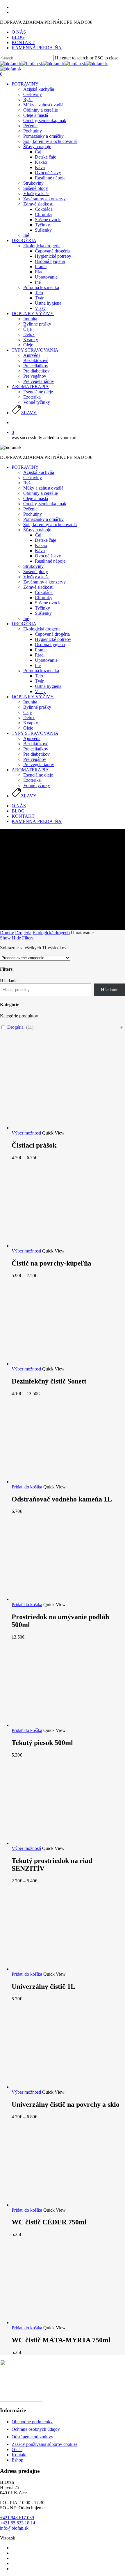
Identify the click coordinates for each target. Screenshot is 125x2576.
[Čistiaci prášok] (55, 1128)
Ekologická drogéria (42, 629)
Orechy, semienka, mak (45, 504)
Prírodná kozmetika (41, 671)
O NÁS (19, 806)
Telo (39, 676)
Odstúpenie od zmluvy (32, 2437)
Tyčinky (42, 608)
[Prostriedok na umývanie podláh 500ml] (55, 1599)
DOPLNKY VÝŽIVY (33, 697)
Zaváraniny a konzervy (44, 582)
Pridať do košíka (27, 1487)
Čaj (38, 535)
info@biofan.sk (14, 2528)
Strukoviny (33, 566)
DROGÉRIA (24, 624)
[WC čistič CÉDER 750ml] (55, 2205)
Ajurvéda (32, 738)
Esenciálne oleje (38, 775)
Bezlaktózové (36, 744)
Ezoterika (32, 780)
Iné (26, 618)
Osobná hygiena (50, 645)
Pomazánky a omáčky (43, 519)
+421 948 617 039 (17, 2518)
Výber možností (26, 1133)
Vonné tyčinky (37, 785)
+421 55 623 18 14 (18, 2523)
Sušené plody (36, 571)
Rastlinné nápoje (50, 561)
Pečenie (30, 509)
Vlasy (40, 691)
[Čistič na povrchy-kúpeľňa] (55, 1246)
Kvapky (31, 723)
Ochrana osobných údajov (36, 2429)
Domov (7, 933)
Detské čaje (45, 540)
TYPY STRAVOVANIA (35, 733)
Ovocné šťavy (48, 556)
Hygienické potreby (53, 639)
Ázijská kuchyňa (39, 472)
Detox (29, 718)
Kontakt (19, 2455)
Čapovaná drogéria (52, 634)
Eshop (17, 2460)
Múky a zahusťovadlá (43, 488)
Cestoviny (33, 478)
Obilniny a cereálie (41, 493)
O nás (17, 2449)
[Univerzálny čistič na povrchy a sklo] (55, 2087)
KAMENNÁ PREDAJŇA (37, 821)
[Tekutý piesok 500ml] (55, 1725)
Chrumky (44, 598)
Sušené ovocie (48, 603)
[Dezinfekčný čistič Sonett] (55, 1364)
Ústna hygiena (48, 686)
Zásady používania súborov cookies (44, 2444)
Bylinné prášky (37, 707)
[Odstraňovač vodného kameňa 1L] (55, 1482)
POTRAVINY (25, 467)
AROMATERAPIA (30, 770)
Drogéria (23, 933)
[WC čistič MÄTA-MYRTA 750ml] (55, 2323)
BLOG (18, 811)
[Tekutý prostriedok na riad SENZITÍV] (55, 1843)
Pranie (41, 650)
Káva (40, 551)
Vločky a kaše (36, 577)
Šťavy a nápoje (37, 530)
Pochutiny (33, 514)
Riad (39, 655)
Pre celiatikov (36, 749)
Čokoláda (44, 592)
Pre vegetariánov (39, 765)
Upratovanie (46, 660)
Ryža (28, 483)
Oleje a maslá (36, 498)
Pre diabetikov (36, 754)
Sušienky (43, 613)
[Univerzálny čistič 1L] (55, 1969)
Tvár (39, 681)
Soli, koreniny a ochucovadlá (50, 525)
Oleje (28, 728)
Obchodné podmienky (32, 2422)
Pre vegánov (35, 759)
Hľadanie (9, 981)
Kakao (41, 545)
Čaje (27, 712)
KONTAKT (23, 816)
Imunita (30, 702)
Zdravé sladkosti (38, 587)
